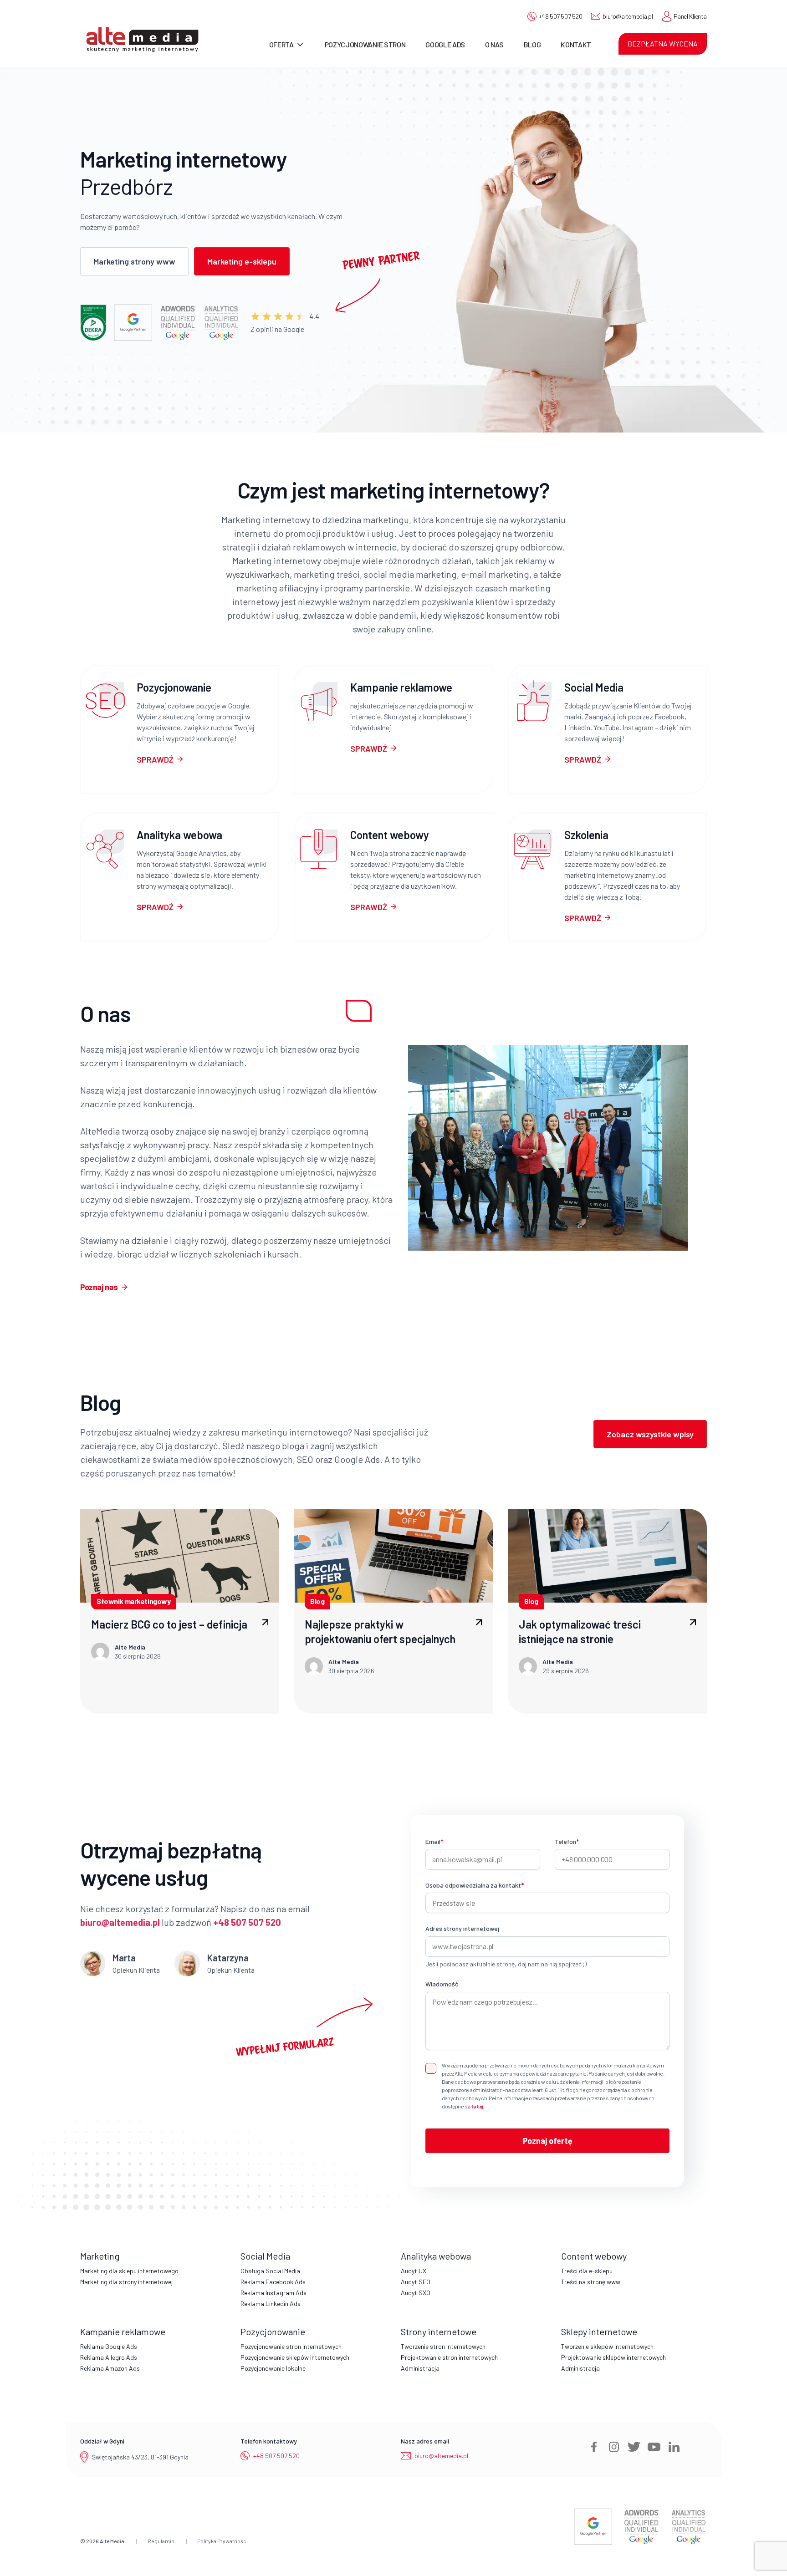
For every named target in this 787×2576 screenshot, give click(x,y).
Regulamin (161, 2541)
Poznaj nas (99, 1287)
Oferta (281, 44)
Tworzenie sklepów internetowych (607, 2346)
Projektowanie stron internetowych (449, 2357)
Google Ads (445, 44)
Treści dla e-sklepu (587, 2271)
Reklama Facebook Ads (273, 2282)
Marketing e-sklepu (242, 261)
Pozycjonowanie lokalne (273, 2368)
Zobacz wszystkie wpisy (650, 1434)
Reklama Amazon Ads (110, 2368)
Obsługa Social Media (270, 2271)
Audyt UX (414, 2271)
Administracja (420, 2368)
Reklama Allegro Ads (109, 2357)
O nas (494, 44)
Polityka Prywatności (222, 2541)
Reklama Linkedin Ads (271, 2304)
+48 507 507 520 (561, 16)
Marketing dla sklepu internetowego (129, 2271)
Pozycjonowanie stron (365, 44)
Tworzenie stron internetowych (443, 2346)
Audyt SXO (416, 2293)
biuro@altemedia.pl (628, 16)
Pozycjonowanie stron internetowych (291, 2346)
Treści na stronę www (591, 2282)
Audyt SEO (416, 2282)
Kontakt (576, 44)
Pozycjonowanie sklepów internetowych (295, 2357)
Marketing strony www (134, 261)
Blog (532, 44)
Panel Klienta (690, 16)
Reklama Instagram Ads (273, 2293)
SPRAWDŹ (155, 759)
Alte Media (112, 2541)
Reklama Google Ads (109, 2346)
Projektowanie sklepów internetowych (613, 2357)
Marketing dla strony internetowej (126, 2282)
